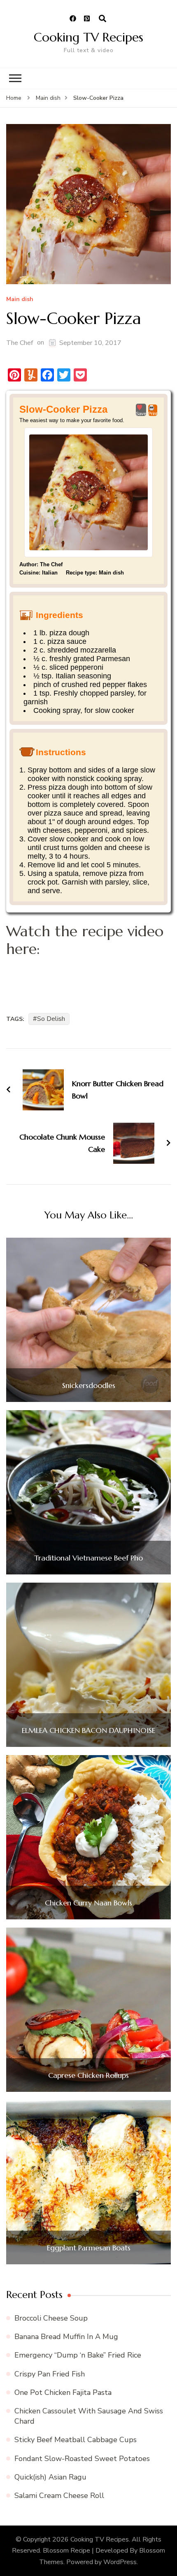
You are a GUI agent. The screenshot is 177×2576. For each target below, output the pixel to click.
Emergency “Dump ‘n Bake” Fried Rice (78, 2355)
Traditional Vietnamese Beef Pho (88, 1558)
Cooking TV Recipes (88, 37)
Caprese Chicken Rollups (88, 2075)
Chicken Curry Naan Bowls (88, 1903)
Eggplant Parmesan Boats (89, 2248)
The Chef (20, 343)
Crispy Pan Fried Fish (50, 2374)
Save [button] (141, 414)
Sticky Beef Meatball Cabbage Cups (76, 2440)
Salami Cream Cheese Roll (59, 2496)
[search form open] (102, 19)
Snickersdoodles (89, 1386)
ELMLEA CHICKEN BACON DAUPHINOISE (88, 1730)
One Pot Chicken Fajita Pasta (63, 2392)
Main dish (20, 300)
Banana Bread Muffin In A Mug (66, 2337)
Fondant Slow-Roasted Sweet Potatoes (82, 2459)
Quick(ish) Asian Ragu (50, 2477)
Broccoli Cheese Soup (51, 2318)
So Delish (51, 1019)
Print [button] (153, 414)
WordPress (120, 2562)
